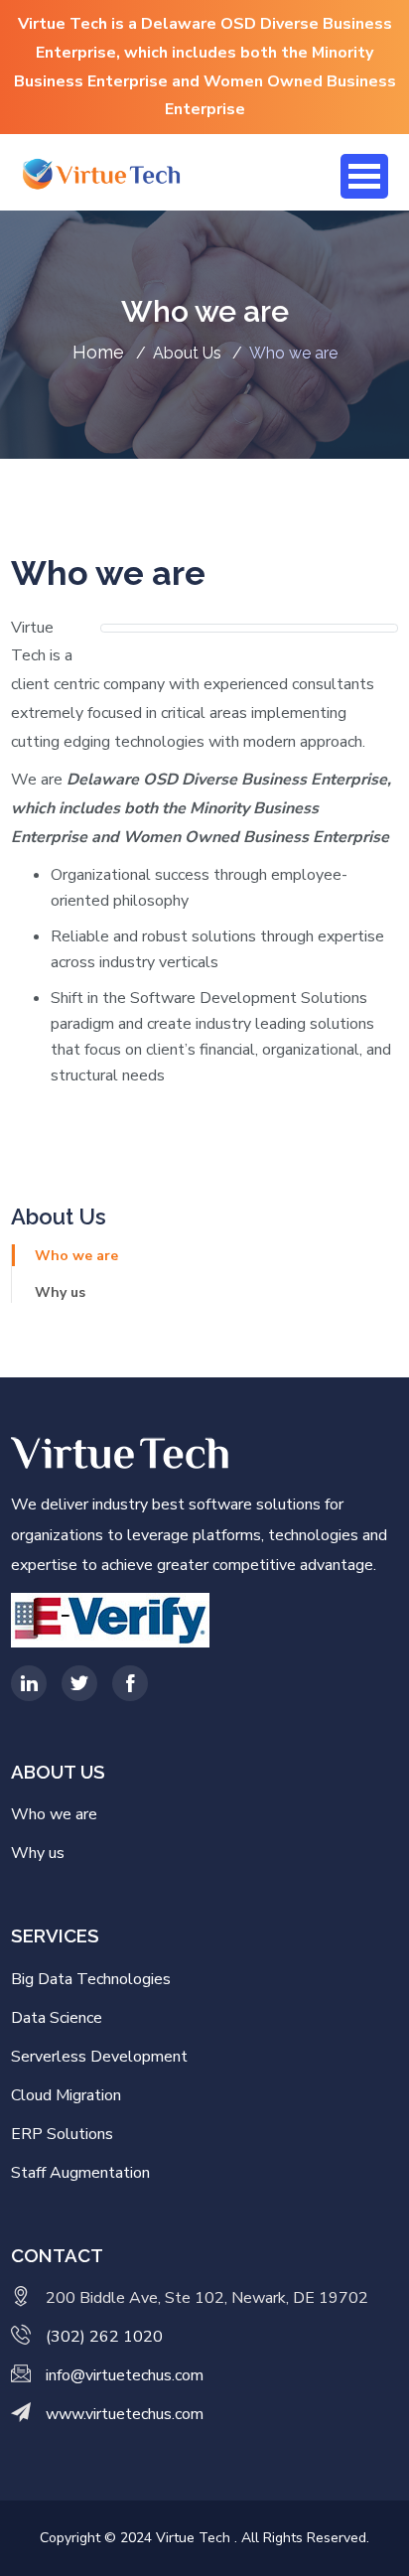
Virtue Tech (195, 2538)
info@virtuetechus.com (125, 2375)
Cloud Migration (66, 2095)
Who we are (76, 1256)
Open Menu (364, 176)
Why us (60, 1292)
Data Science (57, 2018)
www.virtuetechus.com (125, 2414)
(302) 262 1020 (104, 2337)
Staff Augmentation (80, 2173)
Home (101, 352)
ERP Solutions (62, 2134)
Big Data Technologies (91, 1979)
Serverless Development (99, 2057)
